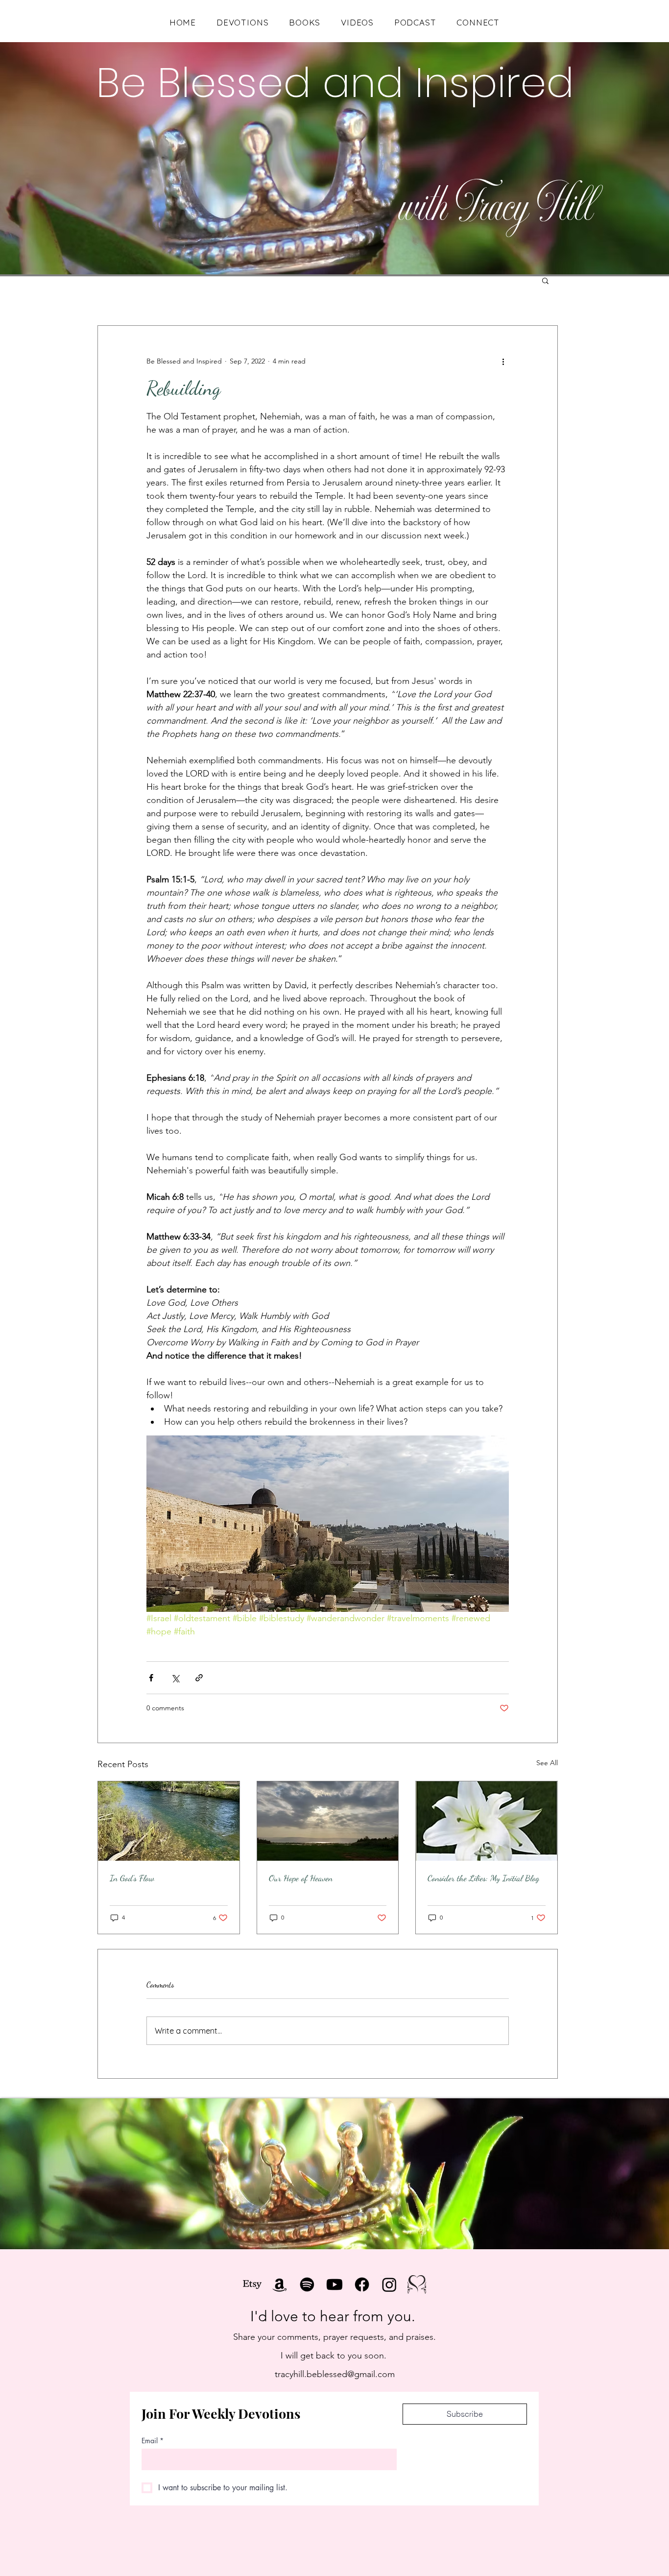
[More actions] (503, 361)
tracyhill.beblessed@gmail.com (335, 2374)
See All (547, 1763)
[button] (545, 280)
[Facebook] (362, 2284)
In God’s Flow (132, 1878)
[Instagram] (389, 2284)
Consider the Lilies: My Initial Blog (483, 1878)
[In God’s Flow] (169, 1821)
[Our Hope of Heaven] (328, 1821)
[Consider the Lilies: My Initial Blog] (487, 1821)
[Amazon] (280, 2284)
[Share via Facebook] (151, 1678)
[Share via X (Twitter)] (175, 1678)
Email (153, 2441)
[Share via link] (199, 1678)
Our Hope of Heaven (301, 1878)
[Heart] (417, 2284)
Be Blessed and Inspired (335, 83)
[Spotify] (307, 2284)
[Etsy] (252, 2284)
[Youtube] (334, 2284)
